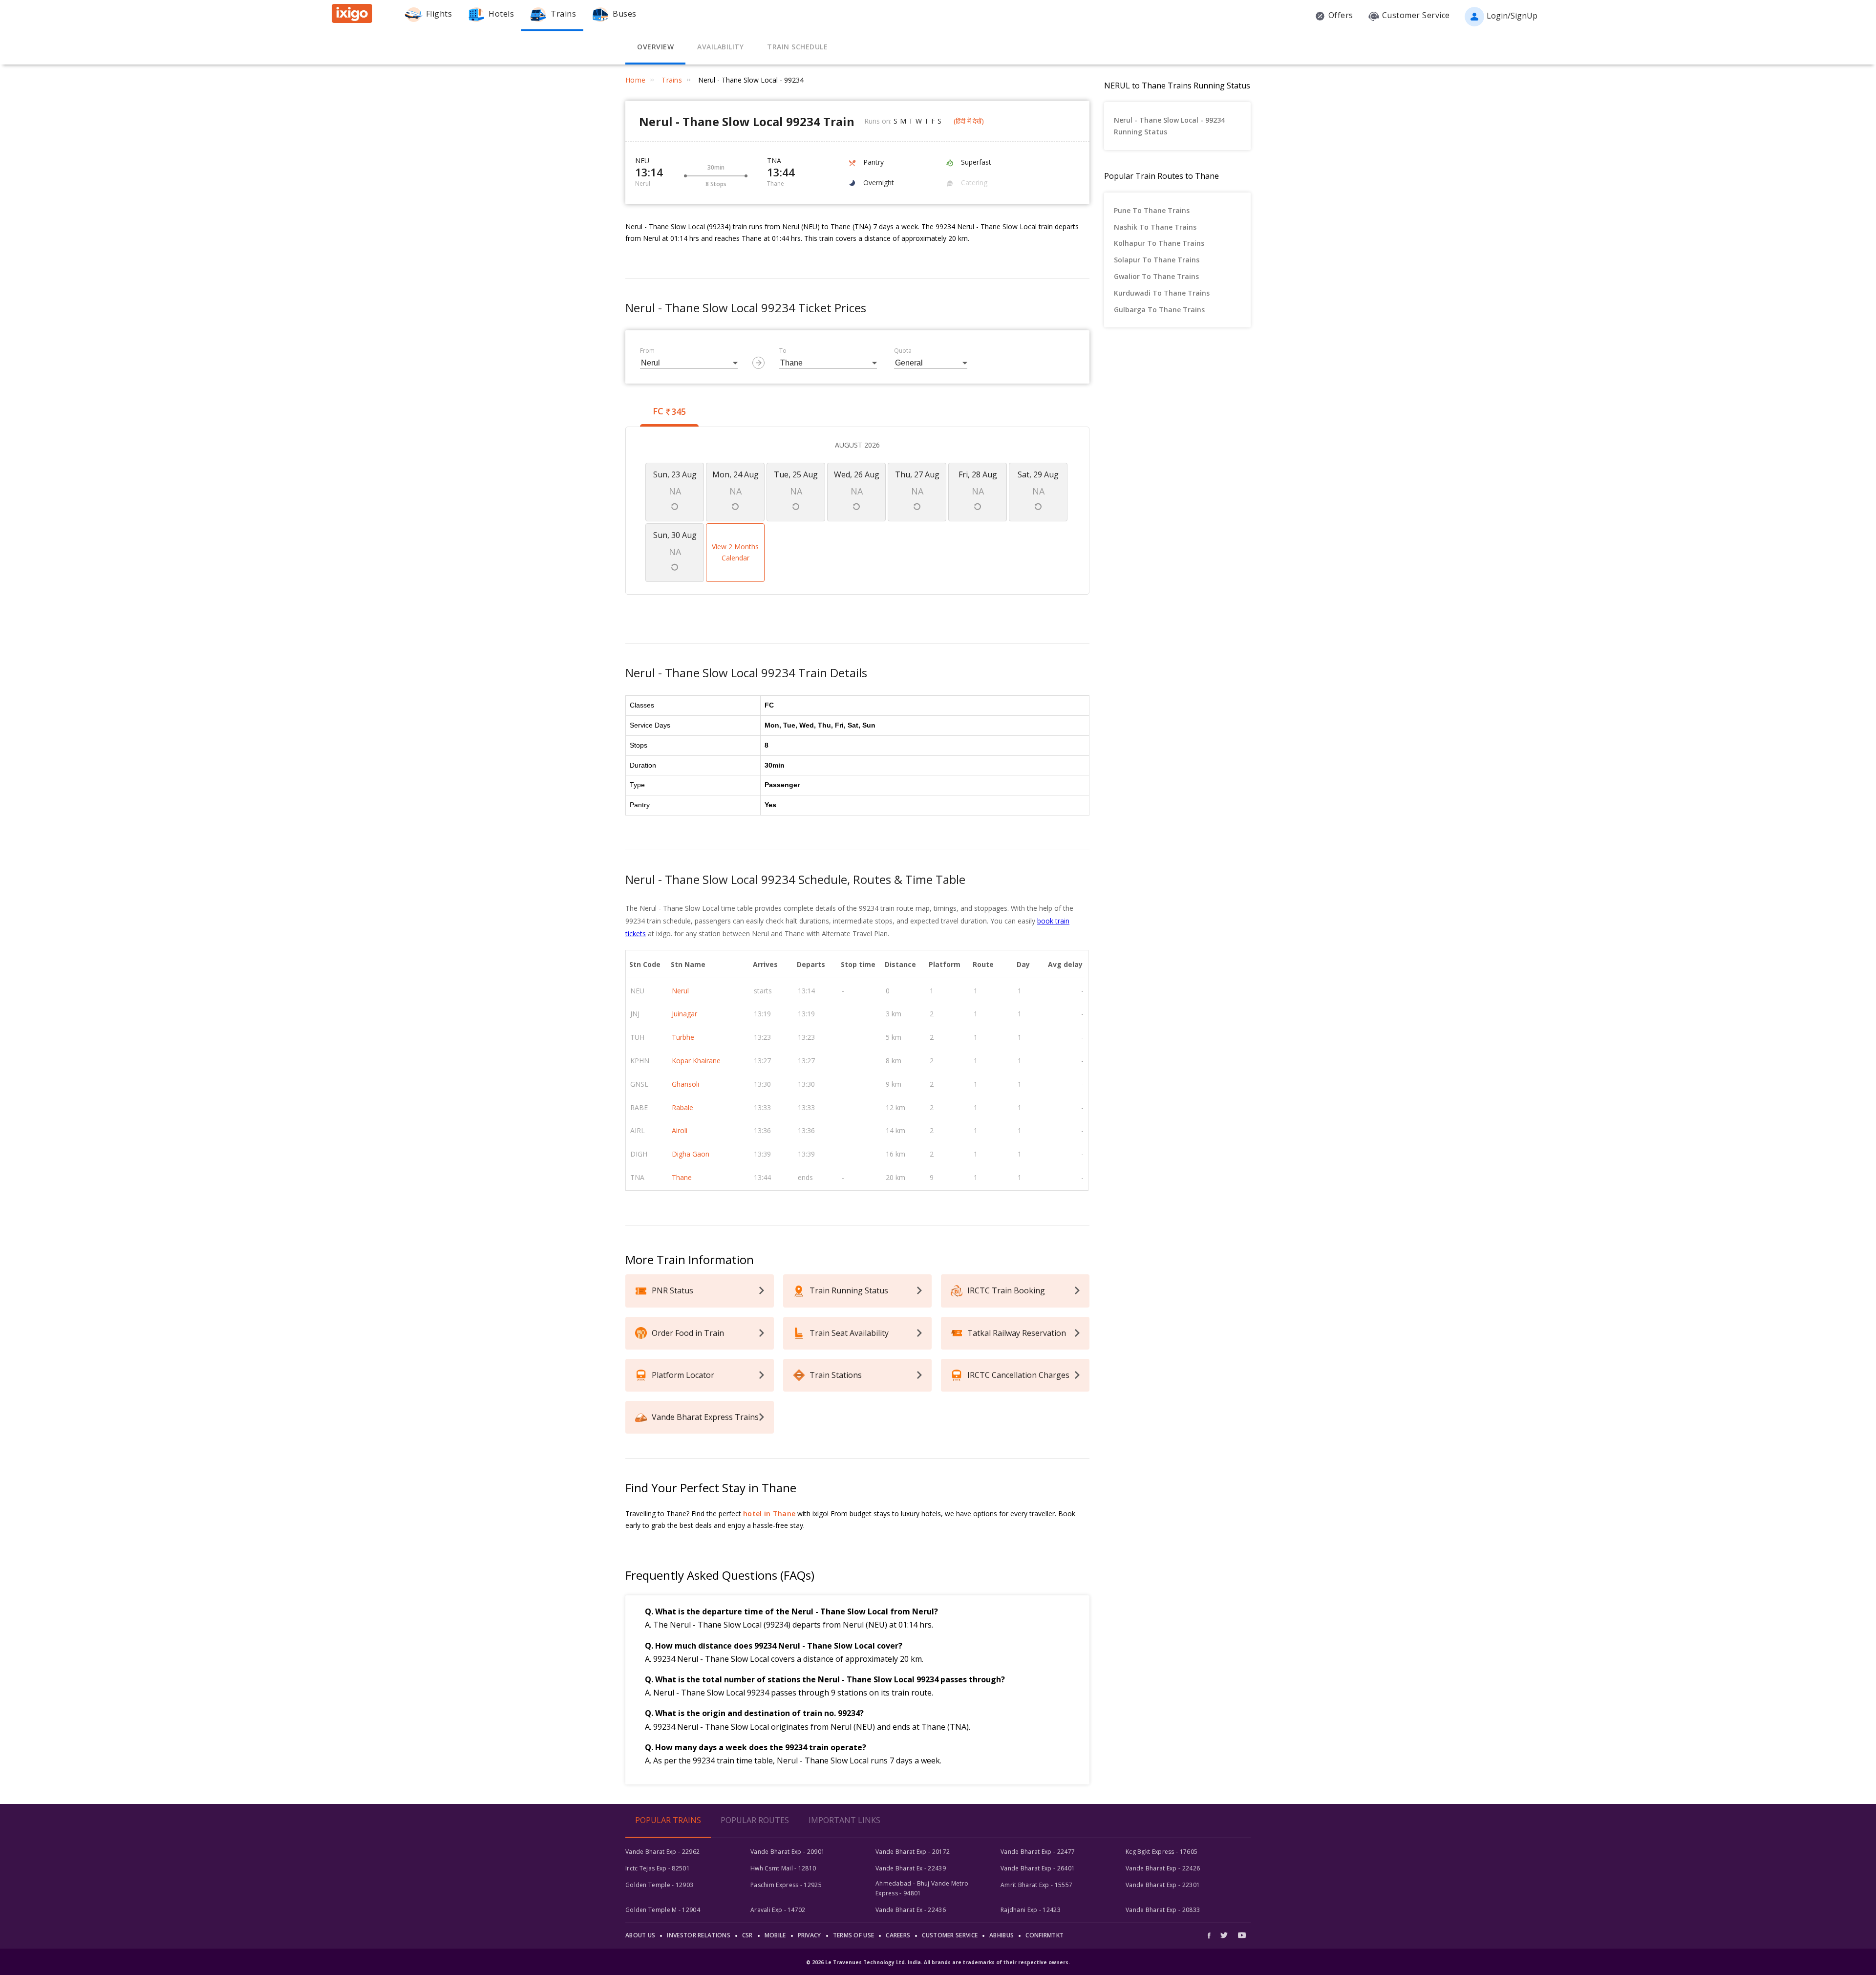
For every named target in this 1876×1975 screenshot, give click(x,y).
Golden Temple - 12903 (659, 1885)
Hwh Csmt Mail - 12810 (783, 1868)
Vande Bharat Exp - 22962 (662, 1852)
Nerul (680, 991)
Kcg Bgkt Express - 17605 (1162, 1852)
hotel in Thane (769, 1513)
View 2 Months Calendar (735, 552)
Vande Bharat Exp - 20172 (913, 1852)
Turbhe (683, 1037)
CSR (747, 1935)
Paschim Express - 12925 (786, 1885)
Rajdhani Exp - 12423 (1031, 1910)
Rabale (682, 1107)
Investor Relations (698, 1935)
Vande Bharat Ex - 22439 (911, 1868)
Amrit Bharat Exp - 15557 (1036, 1885)
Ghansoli (685, 1084)
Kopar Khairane (696, 1061)
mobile (775, 1935)
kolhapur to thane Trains (1159, 243)
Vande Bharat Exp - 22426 (1163, 1868)
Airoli (680, 1130)
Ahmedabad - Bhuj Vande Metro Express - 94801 (922, 1888)
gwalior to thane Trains (1156, 276)
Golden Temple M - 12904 (663, 1910)
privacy (810, 1935)
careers (898, 1935)
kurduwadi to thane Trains (1162, 293)
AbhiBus (1002, 1935)
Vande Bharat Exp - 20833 (1163, 1910)
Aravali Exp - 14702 (778, 1910)
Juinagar (684, 1014)
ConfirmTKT (1045, 1935)
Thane (682, 1177)
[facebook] (1212, 1935)
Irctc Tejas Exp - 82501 (658, 1868)
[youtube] (1242, 1935)
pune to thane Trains (1152, 210)
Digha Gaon (691, 1154)
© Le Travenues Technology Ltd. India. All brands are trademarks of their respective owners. (938, 1962)
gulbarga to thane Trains (1159, 310)
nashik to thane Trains (1155, 227)
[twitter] (1224, 1935)
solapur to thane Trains (1157, 260)
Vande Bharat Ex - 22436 (911, 1910)
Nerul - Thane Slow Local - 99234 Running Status (1169, 126)
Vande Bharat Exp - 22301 (1163, 1885)
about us (640, 1935)
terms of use (854, 1935)
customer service (950, 1935)
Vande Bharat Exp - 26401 (1038, 1868)
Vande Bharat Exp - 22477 (1038, 1852)
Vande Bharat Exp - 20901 (788, 1852)
